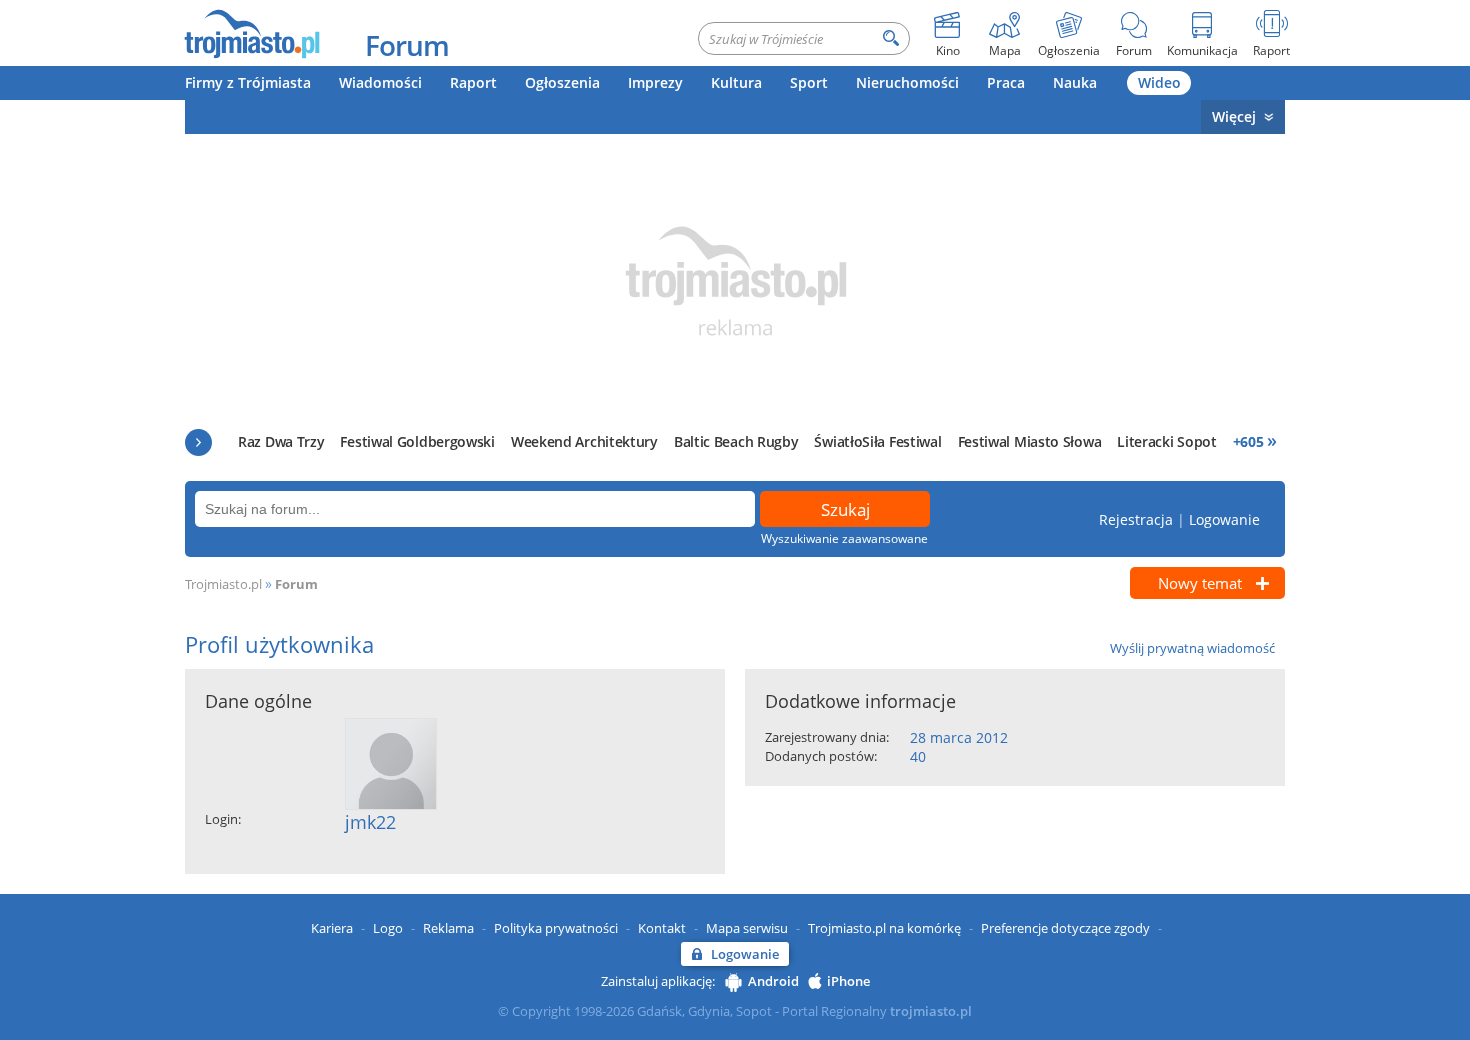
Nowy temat (1200, 583)
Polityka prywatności (556, 928)
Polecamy (198, 442)
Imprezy (655, 82)
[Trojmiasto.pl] (251, 33)
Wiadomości (380, 82)
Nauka (1075, 82)
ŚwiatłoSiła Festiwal (877, 441)
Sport (809, 82)
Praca (1006, 82)
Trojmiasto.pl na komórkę (884, 928)
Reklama (448, 928)
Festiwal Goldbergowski (417, 441)
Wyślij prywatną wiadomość (1192, 648)
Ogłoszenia (562, 82)
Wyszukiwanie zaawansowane (844, 538)
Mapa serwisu (747, 928)
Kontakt (662, 928)
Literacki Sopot (1167, 441)
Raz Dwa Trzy (281, 441)
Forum (407, 45)
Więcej (1234, 116)
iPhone (848, 981)
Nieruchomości (907, 82)
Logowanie (1224, 519)
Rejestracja (1136, 519)
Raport (473, 82)
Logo (388, 928)
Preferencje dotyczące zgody (1065, 928)
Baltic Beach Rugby (736, 441)
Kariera (332, 928)
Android (773, 981)
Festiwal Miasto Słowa (1030, 441)
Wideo (1159, 82)
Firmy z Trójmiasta (248, 82)
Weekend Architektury (584, 441)
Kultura (736, 82)
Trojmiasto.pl (223, 584)
